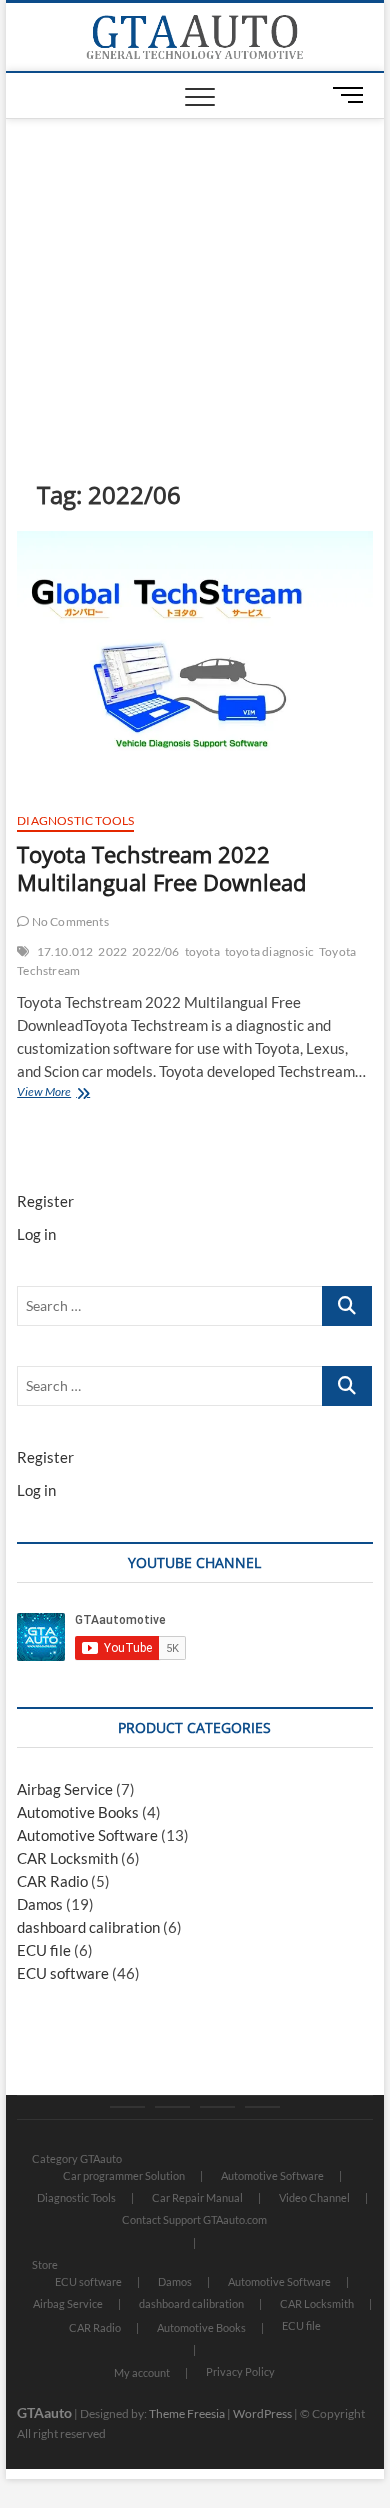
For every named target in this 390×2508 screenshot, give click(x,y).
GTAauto (44, 2412)
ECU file (44, 1950)
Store (45, 2264)
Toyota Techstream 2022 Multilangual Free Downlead (161, 868)
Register (45, 1201)
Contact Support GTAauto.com (194, 2219)
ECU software (63, 1973)
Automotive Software (87, 1835)
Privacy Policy (240, 2371)
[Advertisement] (195, 269)
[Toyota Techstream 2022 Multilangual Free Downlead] (195, 663)
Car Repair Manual (197, 2197)
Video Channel (314, 2197)
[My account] (217, 2107)
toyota (202, 951)
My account (142, 2372)
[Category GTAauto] (127, 2107)
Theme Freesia (187, 2413)
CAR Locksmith (67, 1858)
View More (74, 1093)
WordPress (262, 2413)
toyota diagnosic (269, 951)
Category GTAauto (77, 2158)
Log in (36, 1234)
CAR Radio (52, 1881)
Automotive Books (78, 1812)
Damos (40, 1904)
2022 (112, 951)
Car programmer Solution (124, 2175)
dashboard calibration (88, 1927)
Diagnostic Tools (75, 820)
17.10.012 (65, 951)
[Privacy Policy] (262, 2107)
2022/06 (155, 951)
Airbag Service (65, 1789)
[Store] (172, 2107)
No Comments (68, 921)
